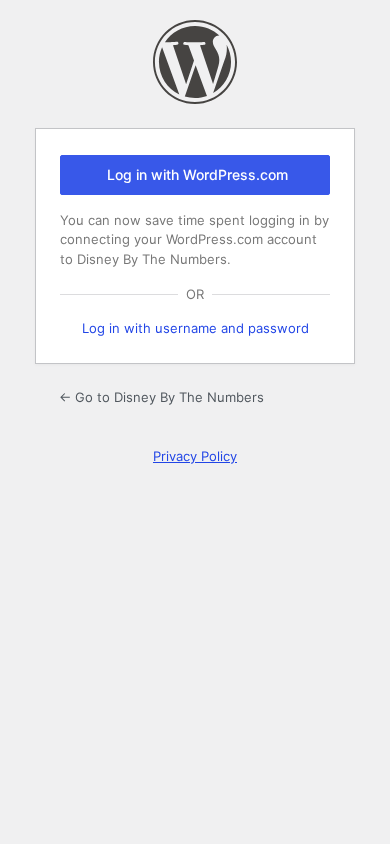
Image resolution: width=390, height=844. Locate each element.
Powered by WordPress (195, 62)
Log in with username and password (195, 328)
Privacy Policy (195, 456)
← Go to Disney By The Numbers (161, 397)
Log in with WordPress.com (197, 174)
